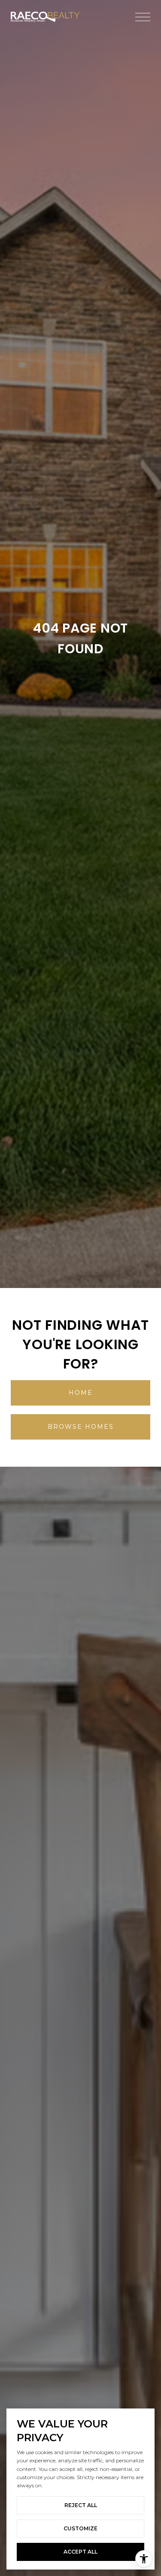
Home (81, 1393)
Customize (80, 2528)
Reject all (81, 2505)
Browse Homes (81, 1427)
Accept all (80, 2552)
